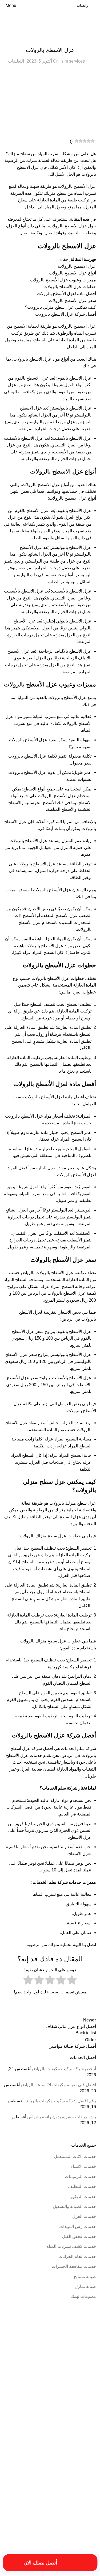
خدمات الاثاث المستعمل (75, 2156)
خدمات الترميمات (80, 2176)
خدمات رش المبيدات (78, 2227)
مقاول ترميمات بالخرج (54, 2508)
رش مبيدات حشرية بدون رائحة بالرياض (62, 2117)
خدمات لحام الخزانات (77, 2256)
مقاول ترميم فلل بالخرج (82, 2513)
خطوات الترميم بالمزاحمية (48, 2485)
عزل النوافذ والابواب (50, 2491)
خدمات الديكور (83, 2197)
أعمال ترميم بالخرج (59, 2359)
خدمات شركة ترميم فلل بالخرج (49, 2472)
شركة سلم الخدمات (78, 1748)
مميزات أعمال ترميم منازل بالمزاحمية (42, 2513)
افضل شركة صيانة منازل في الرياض (56, 2424)
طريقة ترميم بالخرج (18, 2485)
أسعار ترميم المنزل (30, 2353)
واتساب (82, 5)
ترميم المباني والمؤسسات (81, 2461)
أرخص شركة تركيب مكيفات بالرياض (64, 2069)
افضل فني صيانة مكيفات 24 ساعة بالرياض (58, 2085)
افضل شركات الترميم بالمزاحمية (77, 2411)
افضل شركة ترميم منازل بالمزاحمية (34, 2411)
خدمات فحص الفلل (79, 2236)
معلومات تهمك (83, 2296)
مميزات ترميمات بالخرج (82, 2520)
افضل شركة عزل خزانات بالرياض (56, 2447)
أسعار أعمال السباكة (56, 2353)
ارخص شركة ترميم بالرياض (80, 2371)
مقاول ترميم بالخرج (27, 2508)
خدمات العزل (50, 39)
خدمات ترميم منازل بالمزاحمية (45, 2467)
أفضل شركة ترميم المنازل (80, 2365)
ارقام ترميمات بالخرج (83, 2399)
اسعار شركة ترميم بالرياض (47, 2405)
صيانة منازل (85, 2286)
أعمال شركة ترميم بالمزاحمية (28, 2359)
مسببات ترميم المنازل (83, 2508)
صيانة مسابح (85, 2277)
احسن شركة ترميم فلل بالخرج (44, 2365)
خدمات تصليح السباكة (83, 2472)
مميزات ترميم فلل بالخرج (50, 2520)
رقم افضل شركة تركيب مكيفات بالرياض (60, 2101)
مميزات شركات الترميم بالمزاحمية (76, 2525)
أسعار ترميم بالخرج (85, 2359)
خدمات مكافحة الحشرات (74, 2266)
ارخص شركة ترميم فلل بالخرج (43, 2371)
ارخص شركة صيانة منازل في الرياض (55, 2384)
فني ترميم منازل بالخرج (23, 2501)
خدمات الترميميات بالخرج (81, 2467)
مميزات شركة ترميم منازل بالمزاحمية (74, 2532)
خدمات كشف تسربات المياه (71, 2246)
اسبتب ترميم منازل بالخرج (80, 2405)
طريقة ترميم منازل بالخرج (80, 2491)
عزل (91, 326)
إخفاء (65, 259)
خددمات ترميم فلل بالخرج (47, 2461)
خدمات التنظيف (82, 2186)
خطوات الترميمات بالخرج (81, 2485)
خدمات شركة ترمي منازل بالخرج (30, 2479)
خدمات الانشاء (83, 2166)
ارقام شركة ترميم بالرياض (53, 2399)
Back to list (86, 2033)
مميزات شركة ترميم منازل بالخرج (33, 2525)
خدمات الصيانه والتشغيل (74, 2206)
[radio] (72, 1981)
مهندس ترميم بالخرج (36, 2532)
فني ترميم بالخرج (68, 2499)
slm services (73, 61)
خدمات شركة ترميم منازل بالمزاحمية (74, 2479)
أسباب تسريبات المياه (83, 2353)
